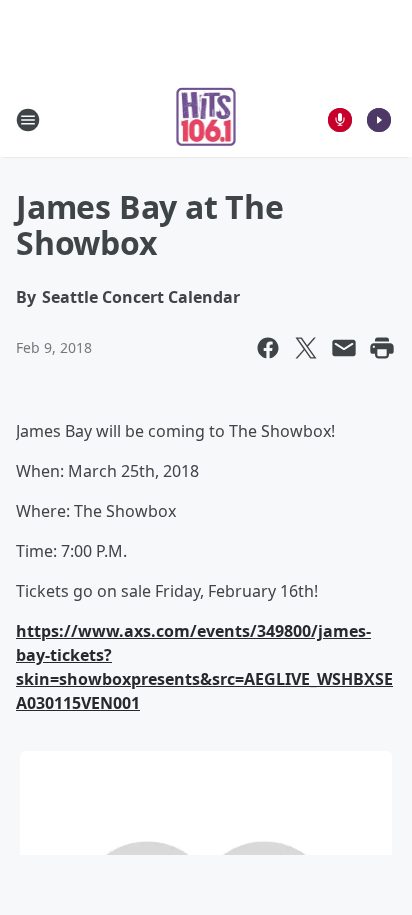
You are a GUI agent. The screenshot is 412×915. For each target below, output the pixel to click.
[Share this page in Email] (344, 348)
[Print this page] (382, 348)
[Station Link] (206, 119)
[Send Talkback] (340, 120)
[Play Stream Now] (379, 120)
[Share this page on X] (306, 348)
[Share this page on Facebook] (268, 348)
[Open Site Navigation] (28, 120)
